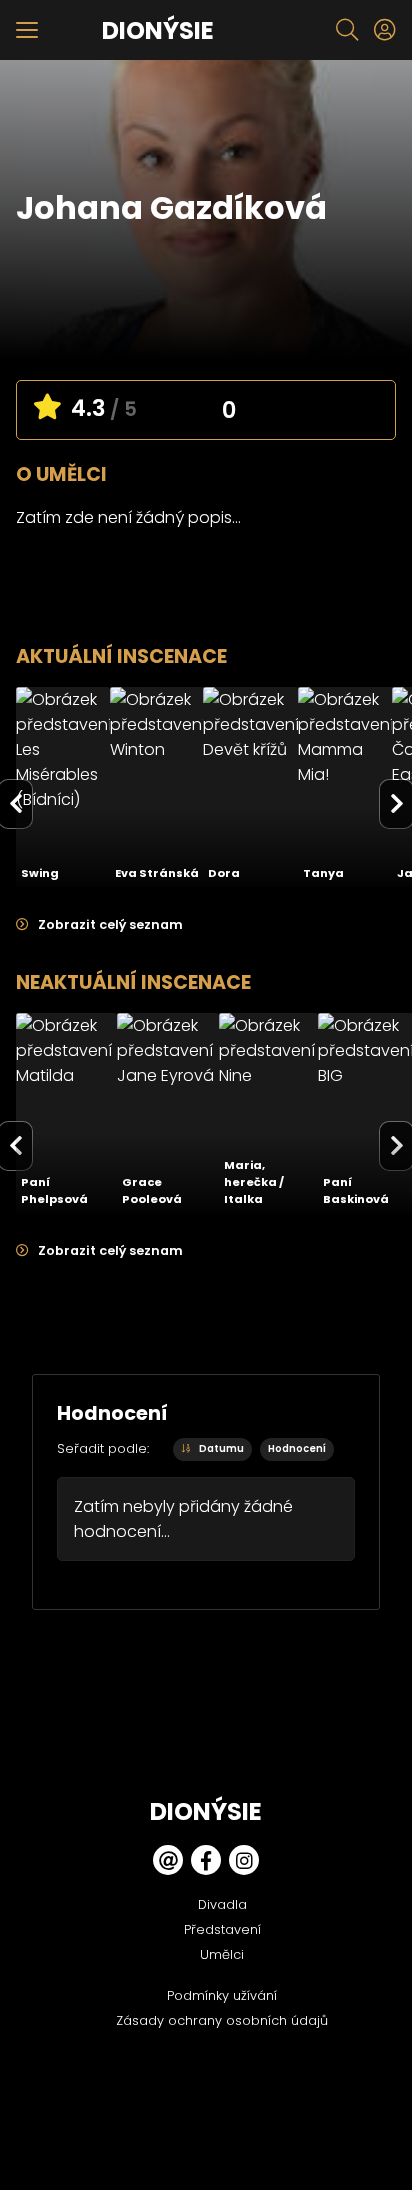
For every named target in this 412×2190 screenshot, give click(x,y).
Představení (222, 1929)
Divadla (222, 1904)
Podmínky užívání (222, 1995)
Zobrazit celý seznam (109, 924)
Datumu (220, 1448)
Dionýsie (158, 30)
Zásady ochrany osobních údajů (222, 2020)
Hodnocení (297, 1448)
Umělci (222, 1954)
